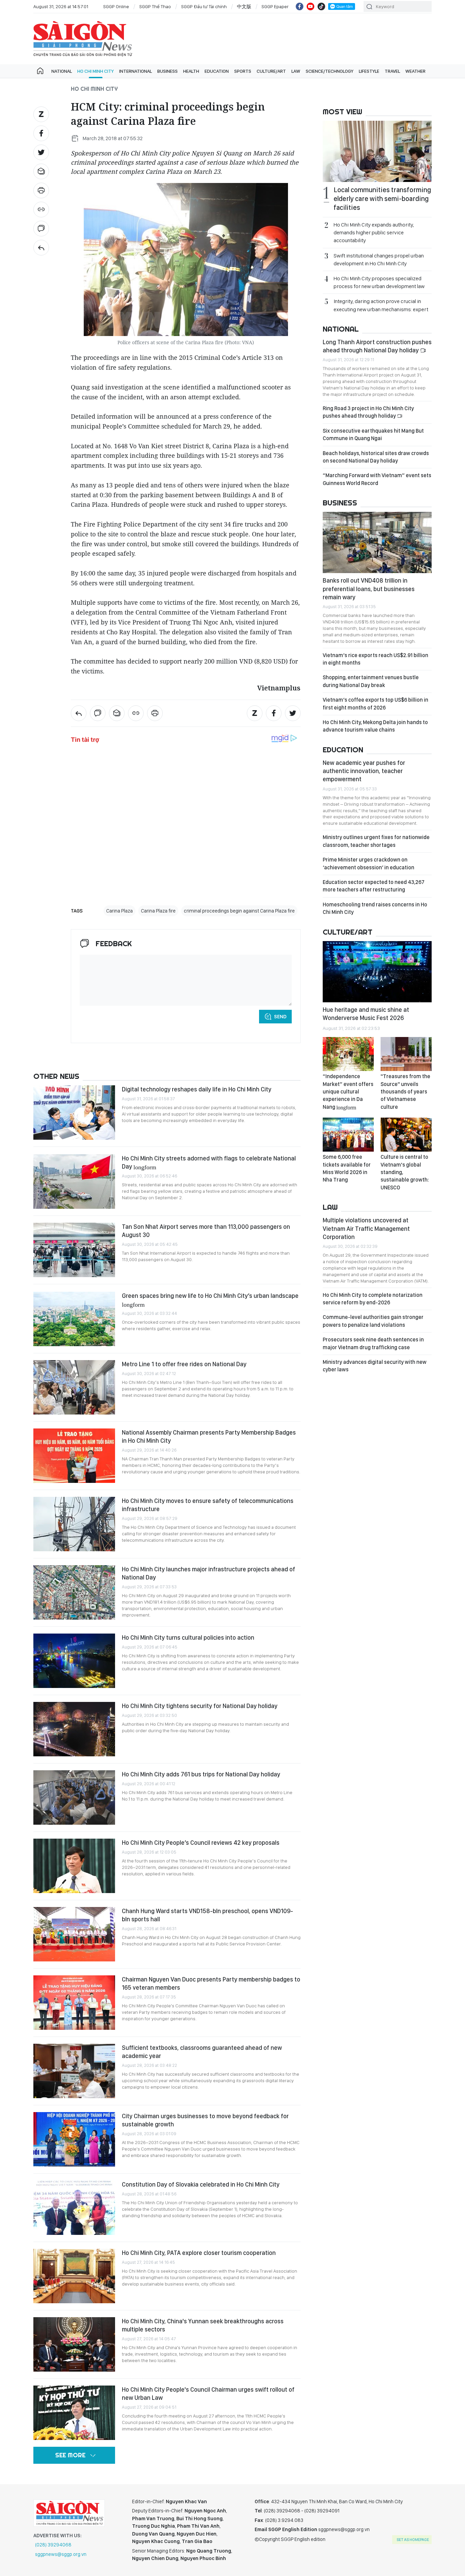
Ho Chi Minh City (95, 71)
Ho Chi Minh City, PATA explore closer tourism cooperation (199, 2253)
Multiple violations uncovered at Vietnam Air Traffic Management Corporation (366, 1228)
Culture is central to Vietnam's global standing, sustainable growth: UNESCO (405, 1172)
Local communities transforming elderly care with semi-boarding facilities (382, 199)
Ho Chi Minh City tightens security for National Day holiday (200, 1706)
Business (167, 71)
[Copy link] (41, 210)
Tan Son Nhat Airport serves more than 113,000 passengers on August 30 (206, 1231)
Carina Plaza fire (158, 911)
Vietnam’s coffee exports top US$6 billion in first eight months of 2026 (375, 704)
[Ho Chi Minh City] (41, 248)
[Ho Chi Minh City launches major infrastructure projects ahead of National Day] (74, 1592)
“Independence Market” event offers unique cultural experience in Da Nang (348, 1092)
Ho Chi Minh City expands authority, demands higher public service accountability (374, 232)
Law (296, 71)
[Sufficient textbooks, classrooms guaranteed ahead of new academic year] (74, 2071)
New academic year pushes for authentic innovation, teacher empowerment (364, 771)
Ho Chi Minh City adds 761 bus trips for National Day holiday (201, 1774)
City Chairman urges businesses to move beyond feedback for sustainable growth (205, 2120)
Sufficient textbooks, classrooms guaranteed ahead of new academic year (202, 2052)
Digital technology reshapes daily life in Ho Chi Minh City (197, 1089)
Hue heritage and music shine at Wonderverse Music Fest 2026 (366, 1014)
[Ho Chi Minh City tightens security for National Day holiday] (74, 1729)
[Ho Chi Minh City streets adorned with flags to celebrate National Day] (74, 1182)
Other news (56, 1076)
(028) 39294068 (53, 2545)
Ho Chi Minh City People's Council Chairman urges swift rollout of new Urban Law (208, 2394)
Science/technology (330, 71)
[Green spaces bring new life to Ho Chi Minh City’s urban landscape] (74, 1319)
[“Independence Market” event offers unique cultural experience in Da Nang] (348, 1054)
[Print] (41, 190)
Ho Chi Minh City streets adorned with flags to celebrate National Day (209, 1162)
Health (191, 71)
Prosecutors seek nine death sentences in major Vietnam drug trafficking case (373, 1343)
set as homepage (413, 2540)
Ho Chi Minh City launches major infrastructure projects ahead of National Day (209, 1573)
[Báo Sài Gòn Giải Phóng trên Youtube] (310, 6)
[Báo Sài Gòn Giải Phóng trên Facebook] (300, 6)
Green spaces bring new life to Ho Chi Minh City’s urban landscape (210, 1300)
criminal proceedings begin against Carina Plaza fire (239, 911)
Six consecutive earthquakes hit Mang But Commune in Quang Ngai (373, 434)
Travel (392, 71)
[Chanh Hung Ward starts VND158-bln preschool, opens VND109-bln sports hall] (74, 1934)
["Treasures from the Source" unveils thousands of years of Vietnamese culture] (406, 1054)
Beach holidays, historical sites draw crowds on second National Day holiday (376, 457)
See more (70, 2455)
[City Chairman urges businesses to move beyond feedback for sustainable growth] (74, 2139)
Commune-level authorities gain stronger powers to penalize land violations (373, 1321)
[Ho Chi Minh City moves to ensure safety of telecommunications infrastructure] (74, 1524)
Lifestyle (369, 71)
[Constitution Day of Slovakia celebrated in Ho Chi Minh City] (74, 2208)
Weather (415, 71)
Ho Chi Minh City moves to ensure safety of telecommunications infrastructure (208, 1505)
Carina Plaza (119, 911)
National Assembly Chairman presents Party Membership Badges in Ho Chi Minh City (209, 1436)
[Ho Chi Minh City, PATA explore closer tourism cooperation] (74, 2276)
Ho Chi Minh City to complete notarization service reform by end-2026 (373, 1299)
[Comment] (41, 229)
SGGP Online (116, 6)
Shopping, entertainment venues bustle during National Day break (371, 681)
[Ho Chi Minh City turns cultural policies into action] (74, 1661)
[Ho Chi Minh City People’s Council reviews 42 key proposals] (74, 1866)
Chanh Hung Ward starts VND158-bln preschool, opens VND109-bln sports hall (207, 1915)
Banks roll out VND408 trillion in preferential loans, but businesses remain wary (369, 589)
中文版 (244, 6)
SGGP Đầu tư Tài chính (204, 6)
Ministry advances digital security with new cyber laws (375, 1366)
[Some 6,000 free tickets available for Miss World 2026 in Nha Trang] (348, 1135)
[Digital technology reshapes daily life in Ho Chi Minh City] (74, 1113)
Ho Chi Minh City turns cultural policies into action (188, 1637)
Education (217, 71)
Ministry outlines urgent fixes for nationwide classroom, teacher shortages (376, 841)
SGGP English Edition (83, 39)
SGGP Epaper (275, 6)
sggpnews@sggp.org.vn (61, 2554)
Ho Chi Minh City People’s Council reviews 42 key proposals (201, 1843)
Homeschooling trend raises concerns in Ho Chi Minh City (375, 908)
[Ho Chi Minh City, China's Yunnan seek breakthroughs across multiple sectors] (74, 2344)
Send (280, 1017)
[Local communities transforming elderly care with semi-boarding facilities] (377, 151)
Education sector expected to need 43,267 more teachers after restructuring (374, 886)
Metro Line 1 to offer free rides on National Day (184, 1364)
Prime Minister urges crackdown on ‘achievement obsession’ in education (368, 863)
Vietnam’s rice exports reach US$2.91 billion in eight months (375, 659)
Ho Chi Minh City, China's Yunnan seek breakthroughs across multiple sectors (203, 2325)
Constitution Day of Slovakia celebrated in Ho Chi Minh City (201, 2184)
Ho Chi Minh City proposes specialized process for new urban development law (379, 282)
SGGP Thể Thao (155, 6)
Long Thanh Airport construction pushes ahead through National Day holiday (377, 346)
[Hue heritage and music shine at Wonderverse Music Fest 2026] (377, 972)
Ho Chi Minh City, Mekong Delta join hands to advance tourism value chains (375, 726)
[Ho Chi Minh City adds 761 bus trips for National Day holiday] (74, 1797)
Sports (243, 71)
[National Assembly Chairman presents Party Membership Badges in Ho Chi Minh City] (74, 1456)
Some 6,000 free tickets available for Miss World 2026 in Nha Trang (347, 1168)
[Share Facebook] (41, 133)
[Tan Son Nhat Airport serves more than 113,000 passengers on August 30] (74, 1250)
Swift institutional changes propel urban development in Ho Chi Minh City (379, 260)
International (135, 71)
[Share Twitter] (41, 152)
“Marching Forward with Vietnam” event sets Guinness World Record (377, 479)
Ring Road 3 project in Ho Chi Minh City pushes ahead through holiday (368, 412)
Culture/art (271, 71)
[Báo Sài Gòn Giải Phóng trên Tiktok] (321, 6)
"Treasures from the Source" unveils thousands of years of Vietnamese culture (405, 1092)
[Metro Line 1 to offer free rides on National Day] (74, 1387)
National (62, 71)
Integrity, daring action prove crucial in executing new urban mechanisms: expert (381, 305)
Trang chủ (40, 71)
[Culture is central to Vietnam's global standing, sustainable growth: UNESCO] (406, 1135)
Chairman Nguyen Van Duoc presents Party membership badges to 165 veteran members (211, 1983)
